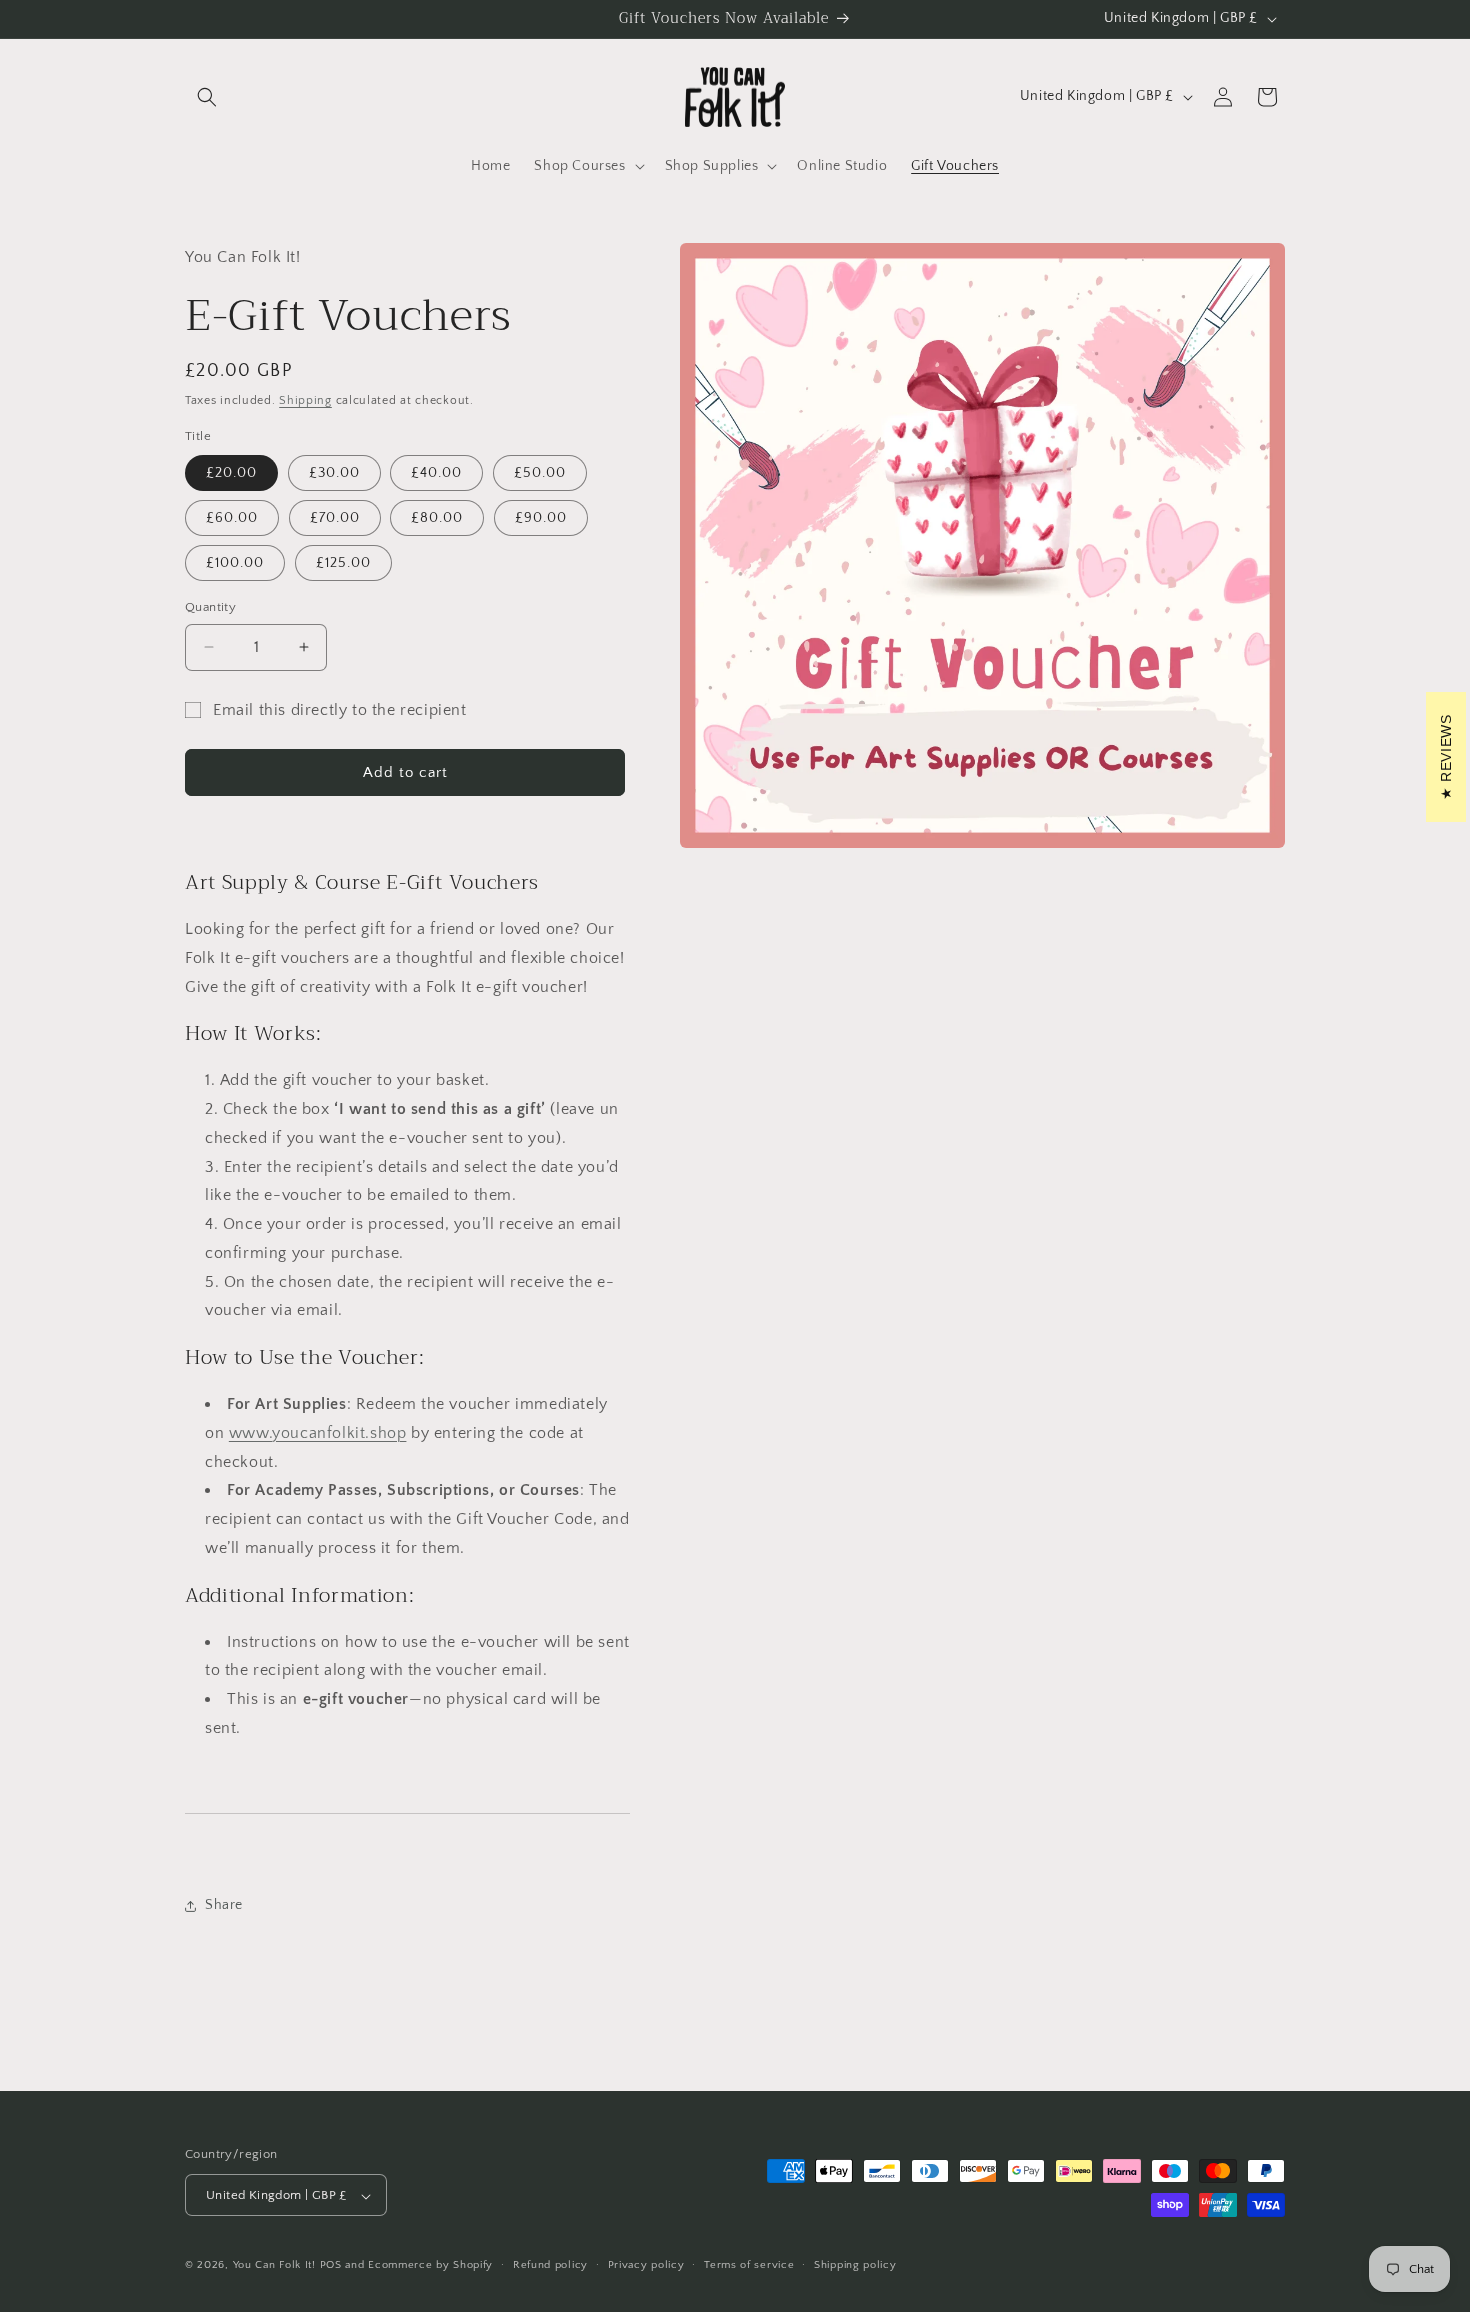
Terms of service (749, 2265)
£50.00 (540, 473)
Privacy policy (646, 2265)
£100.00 (235, 563)
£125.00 (343, 563)
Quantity (210, 607)
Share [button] (224, 1905)
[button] (207, 97)
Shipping (305, 400)
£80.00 (437, 518)
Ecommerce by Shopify (430, 2266)
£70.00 (335, 518)
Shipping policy (855, 2265)
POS (331, 2266)
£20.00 (231, 473)
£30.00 (334, 473)
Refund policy (550, 2265)
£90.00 (541, 518)
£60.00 (232, 518)
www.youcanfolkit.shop (318, 1433)
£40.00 (436, 473)
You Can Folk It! (274, 2266)
